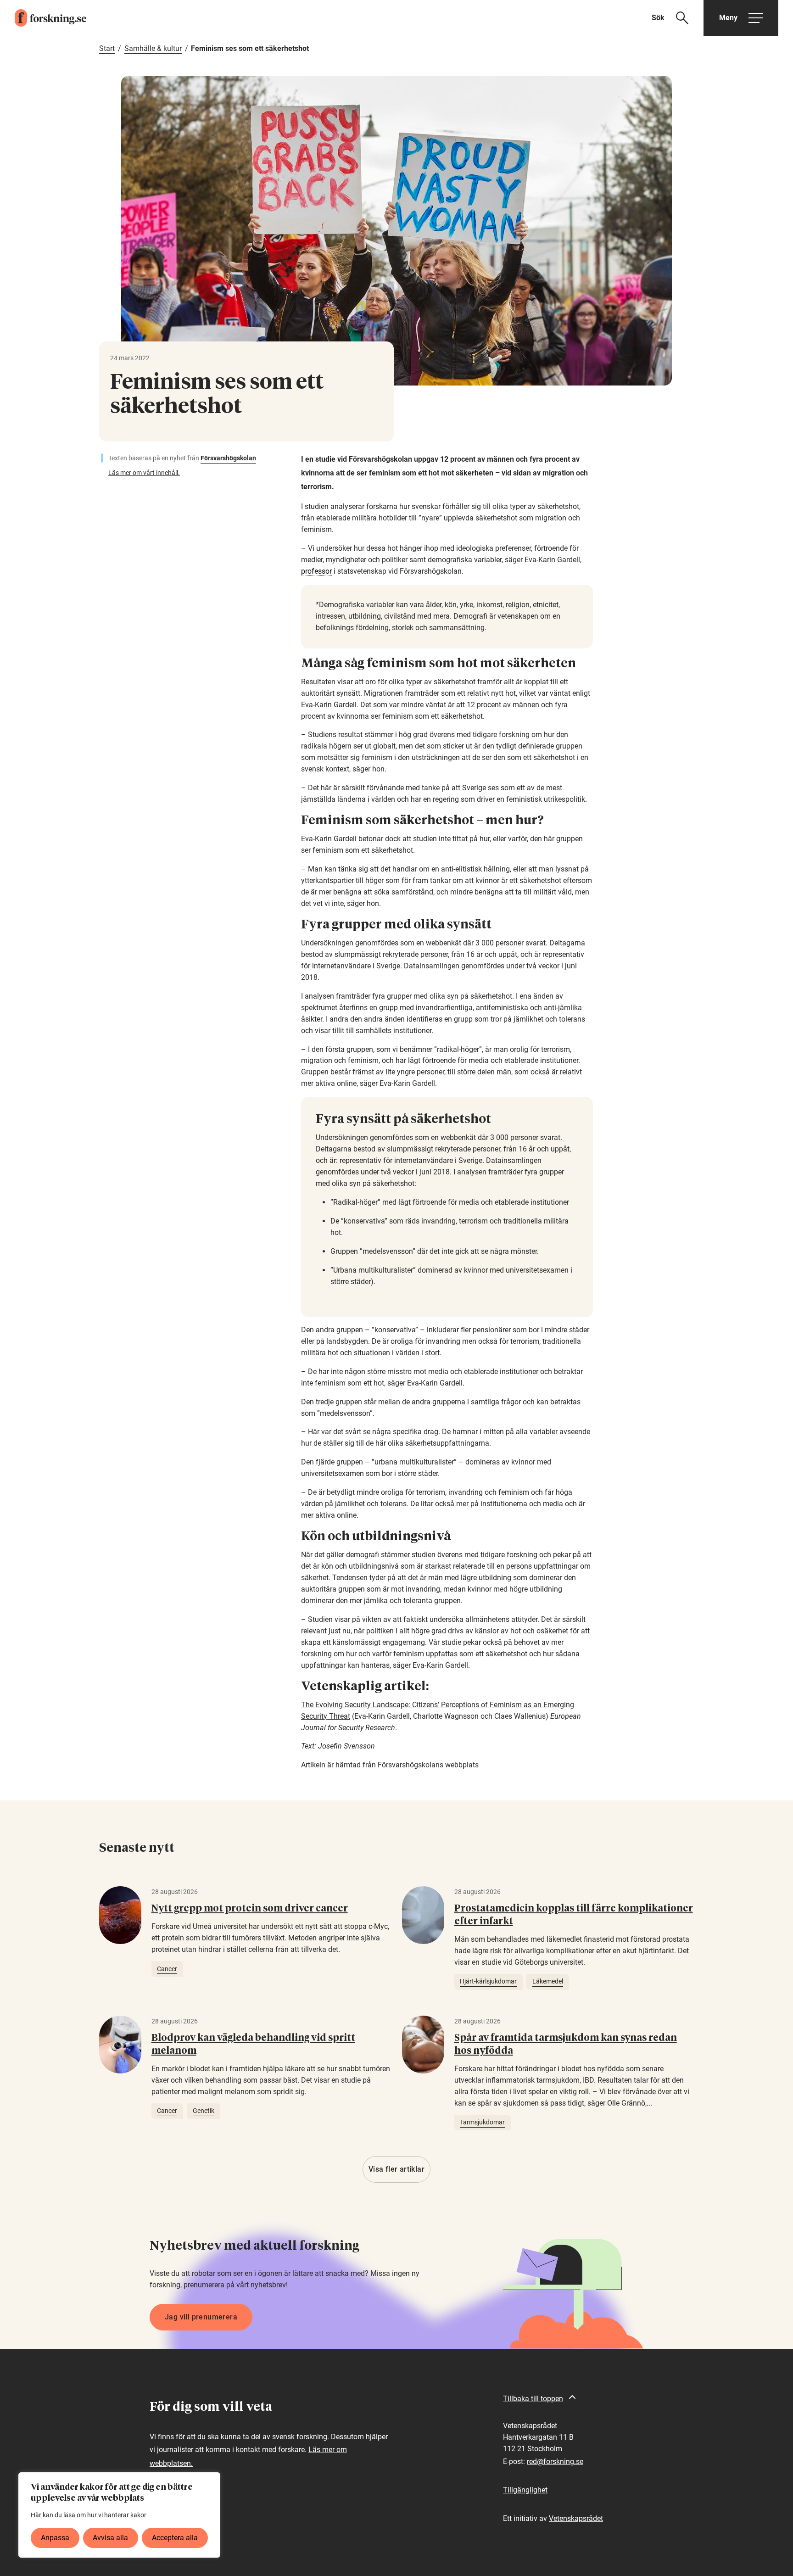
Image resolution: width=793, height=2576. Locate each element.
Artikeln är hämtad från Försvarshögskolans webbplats (390, 1765)
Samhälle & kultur (153, 48)
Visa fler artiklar (396, 2169)
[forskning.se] (43, 18)
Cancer (167, 1969)
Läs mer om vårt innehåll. (144, 473)
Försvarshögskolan (228, 458)
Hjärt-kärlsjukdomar (488, 1981)
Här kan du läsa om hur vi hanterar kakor (89, 2515)
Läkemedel (548, 1981)
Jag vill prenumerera (201, 2317)
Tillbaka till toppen (533, 2399)
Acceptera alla (175, 2538)
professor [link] (316, 571)
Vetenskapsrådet (576, 2518)
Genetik (204, 2111)
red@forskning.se (555, 2461)
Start (107, 48)
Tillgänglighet (525, 2490)
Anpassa (55, 2538)
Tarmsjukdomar (482, 2122)
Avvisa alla (110, 2538)
